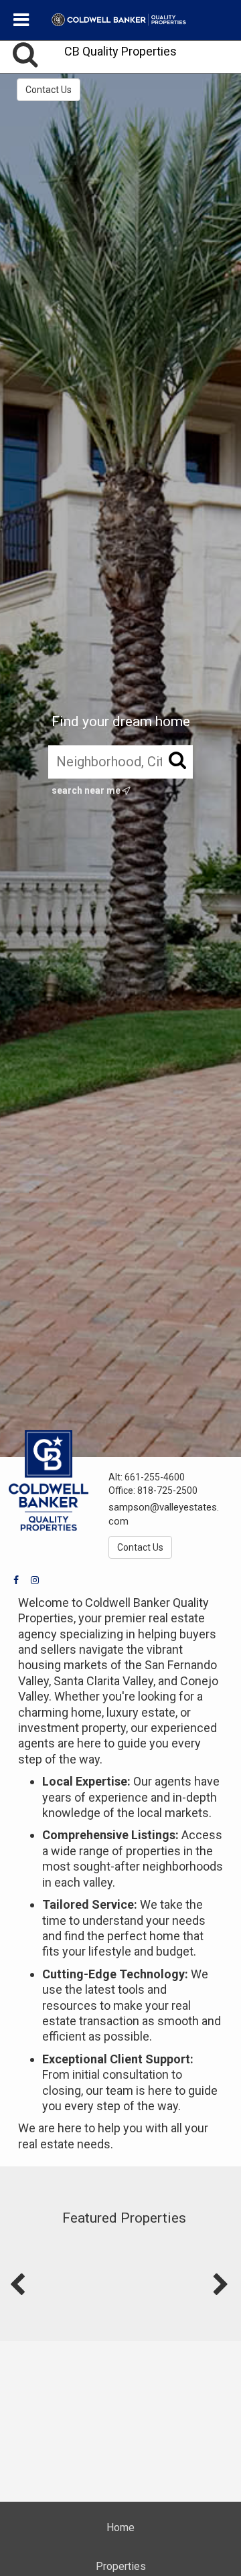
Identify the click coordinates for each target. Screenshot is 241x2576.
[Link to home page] (121, 20)
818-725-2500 (167, 1490)
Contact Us (49, 90)
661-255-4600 (155, 1477)
